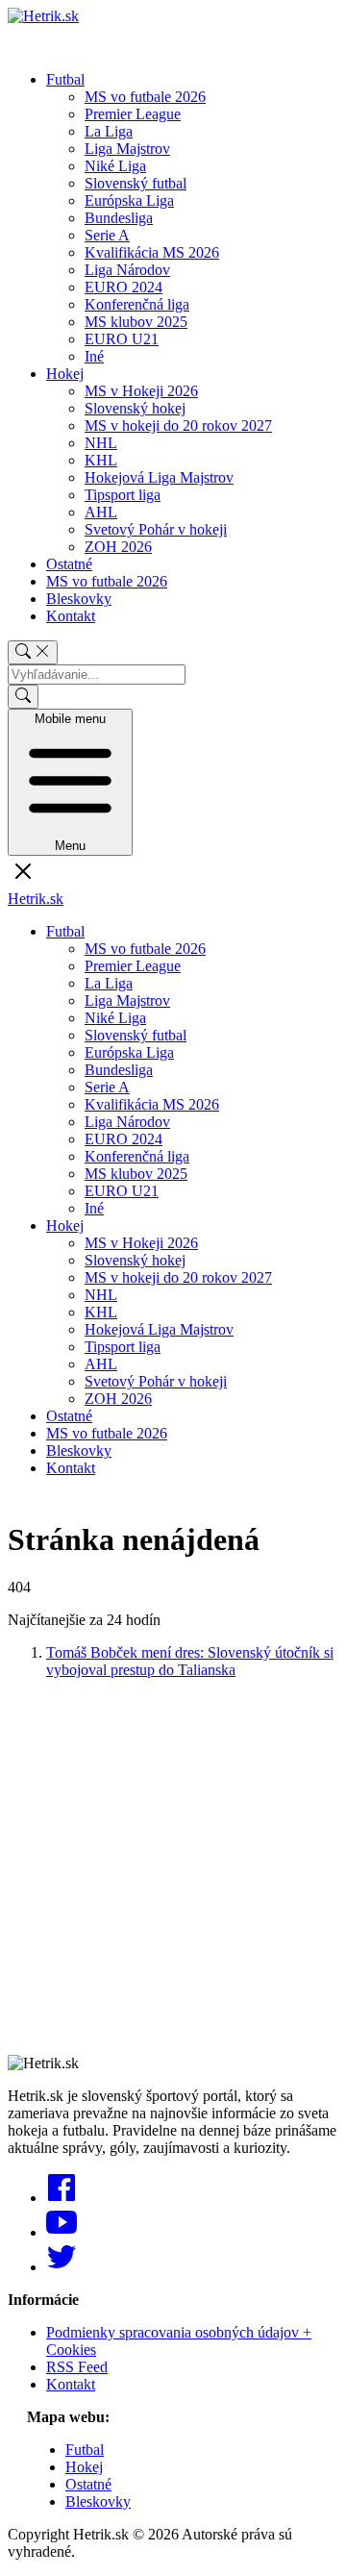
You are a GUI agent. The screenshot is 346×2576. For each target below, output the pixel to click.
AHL (101, 512)
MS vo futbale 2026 (145, 97)
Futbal (65, 79)
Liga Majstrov (127, 149)
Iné (94, 356)
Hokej (65, 374)
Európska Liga (129, 200)
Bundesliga (119, 218)
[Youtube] (62, 2232)
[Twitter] (62, 2267)
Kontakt (71, 616)
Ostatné (69, 564)
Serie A (107, 235)
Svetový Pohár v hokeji (156, 529)
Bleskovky (79, 599)
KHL (101, 460)
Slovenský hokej (135, 408)
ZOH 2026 (118, 547)
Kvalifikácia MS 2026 (152, 252)
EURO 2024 (124, 287)
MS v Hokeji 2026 (141, 391)
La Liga (109, 131)
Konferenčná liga (137, 304)
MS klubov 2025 (136, 322)
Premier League (133, 114)
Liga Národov (127, 270)
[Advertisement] (173, 1867)
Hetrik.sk (36, 899)
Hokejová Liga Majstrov (159, 477)
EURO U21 (122, 339)
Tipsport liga (123, 495)
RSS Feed (77, 2367)
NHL (101, 443)
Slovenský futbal (136, 183)
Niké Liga (115, 166)
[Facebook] (62, 2198)
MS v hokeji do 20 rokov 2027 (178, 425)
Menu (70, 782)
